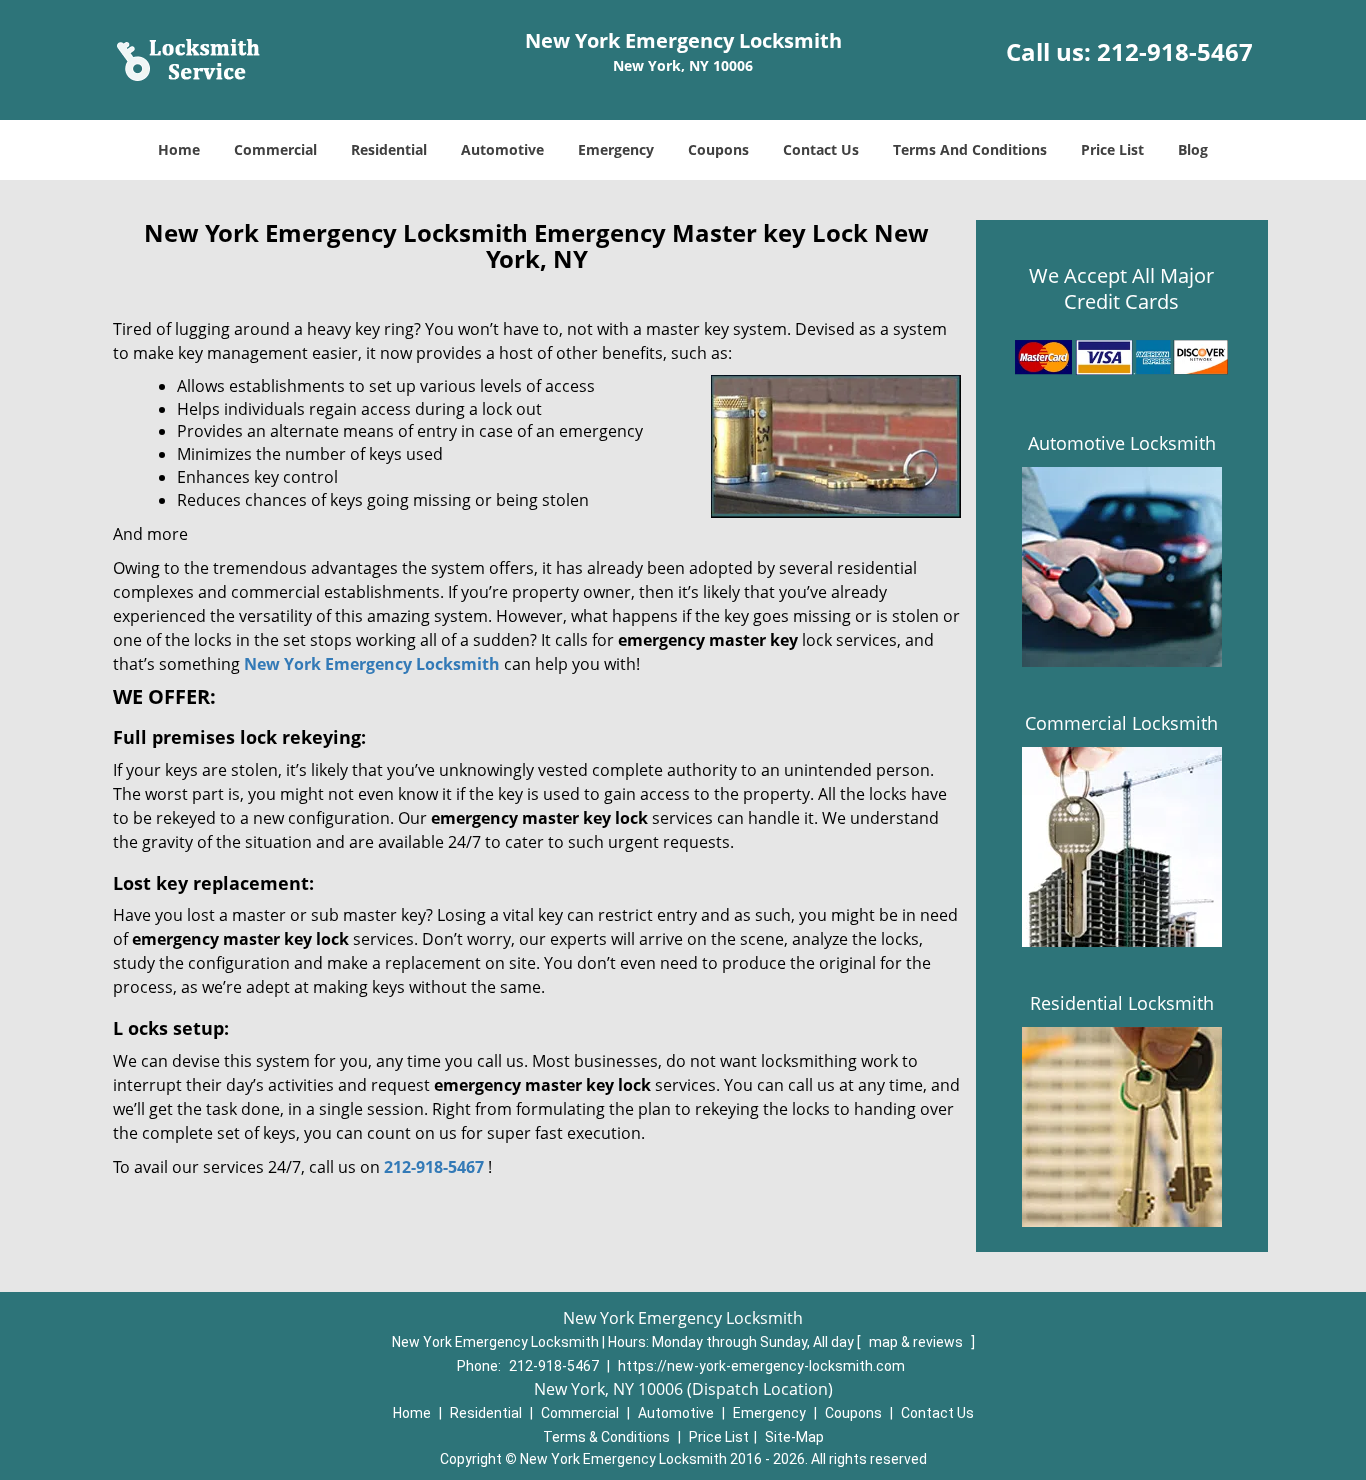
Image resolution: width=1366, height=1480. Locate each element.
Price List (1112, 149)
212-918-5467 (1175, 51)
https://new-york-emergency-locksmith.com (761, 1366)
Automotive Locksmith (1122, 443)
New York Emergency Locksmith (372, 664)
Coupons (718, 149)
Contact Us (821, 149)
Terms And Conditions (970, 149)
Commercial (275, 149)
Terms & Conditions (606, 1437)
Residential (389, 149)
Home (179, 149)
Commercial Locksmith (1121, 723)
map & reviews (917, 1342)
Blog (1193, 149)
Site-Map (794, 1437)
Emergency (616, 149)
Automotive (502, 149)
